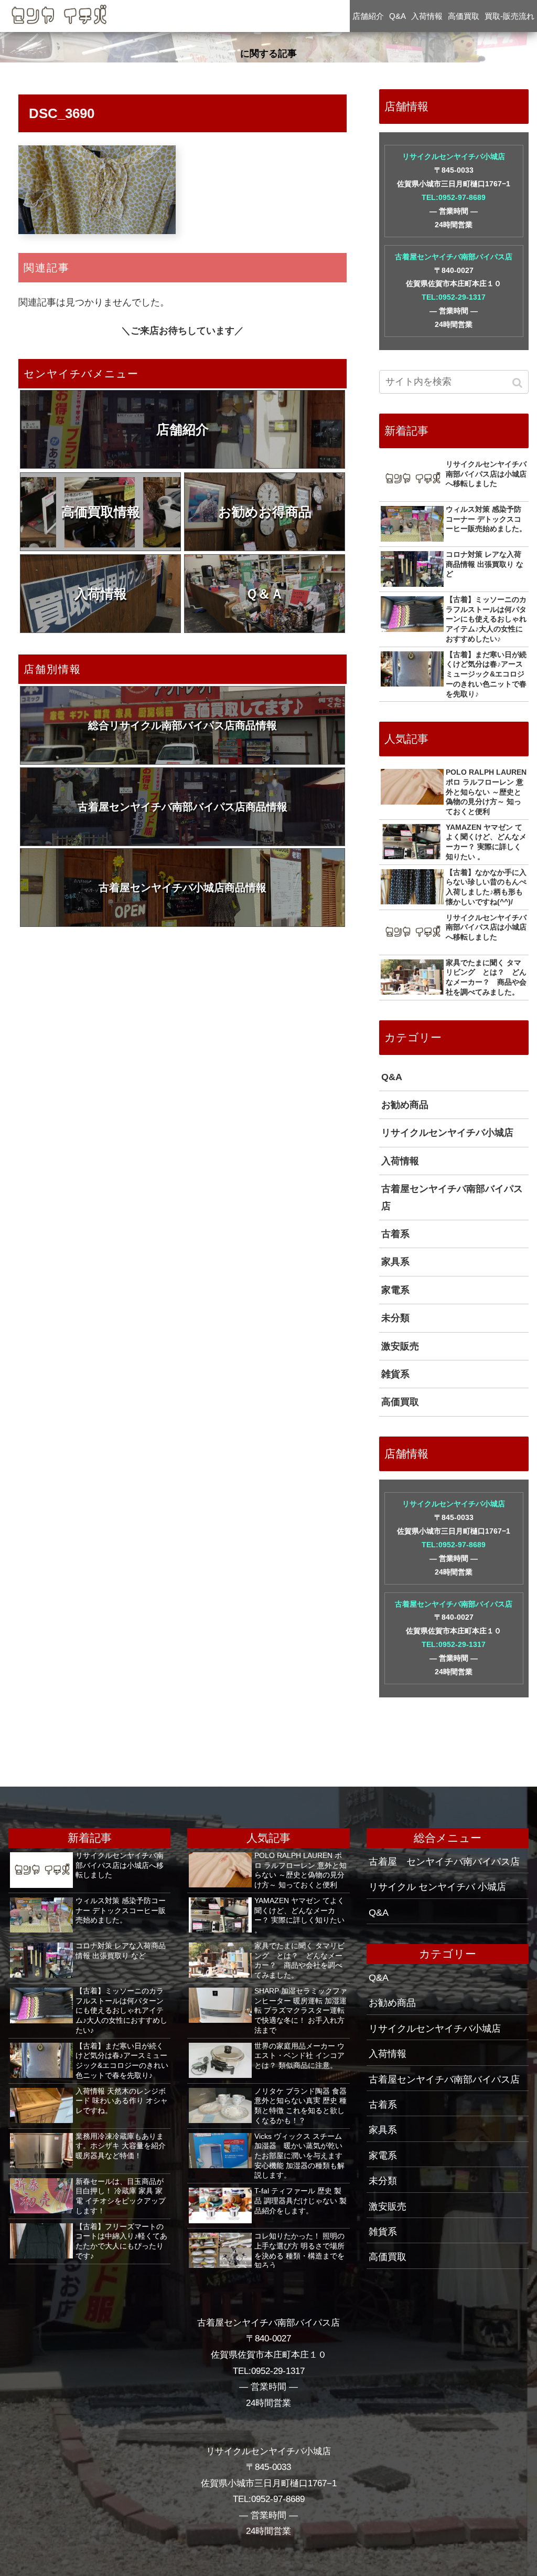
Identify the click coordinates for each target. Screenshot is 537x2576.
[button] (518, 383)
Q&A (392, 1077)
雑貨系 (395, 1374)
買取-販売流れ (509, 16)
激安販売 (400, 1346)
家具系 (395, 1262)
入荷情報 (101, 594)
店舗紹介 (182, 429)
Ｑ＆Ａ (265, 594)
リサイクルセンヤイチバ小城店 (454, 156)
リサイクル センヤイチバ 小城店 (437, 1887)
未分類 (395, 1318)
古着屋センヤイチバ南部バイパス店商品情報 (182, 807)
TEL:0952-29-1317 (454, 297)
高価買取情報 (101, 512)
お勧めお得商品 (265, 512)
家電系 (395, 1290)
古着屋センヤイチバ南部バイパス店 (454, 257)
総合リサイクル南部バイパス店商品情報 (182, 725)
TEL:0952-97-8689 (454, 197)
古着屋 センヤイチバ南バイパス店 (444, 1862)
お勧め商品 (405, 1105)
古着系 (395, 1234)
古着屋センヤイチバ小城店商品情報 (182, 888)
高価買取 (400, 1402)
